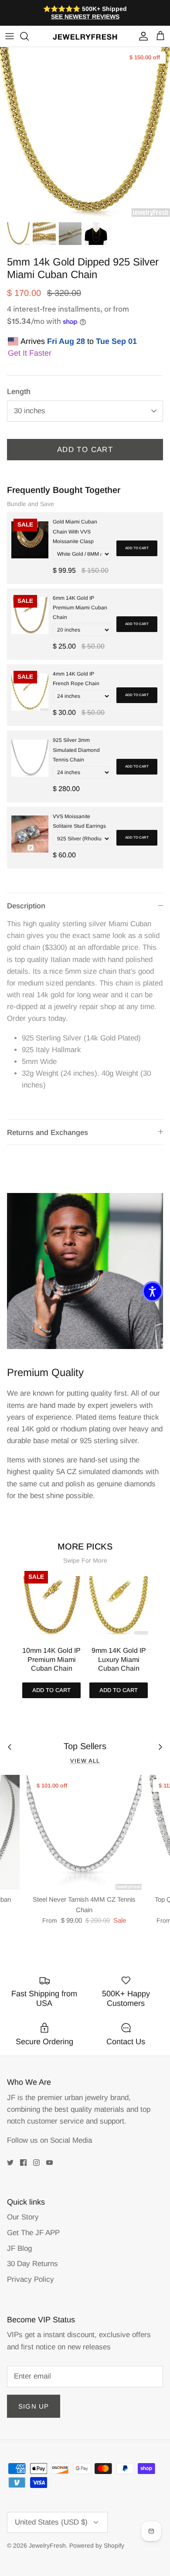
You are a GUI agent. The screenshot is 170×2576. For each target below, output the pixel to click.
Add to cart (137, 548)
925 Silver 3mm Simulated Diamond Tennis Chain (76, 750)
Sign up (34, 2406)
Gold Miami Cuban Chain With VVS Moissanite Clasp (75, 531)
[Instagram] (36, 2163)
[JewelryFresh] (85, 36)
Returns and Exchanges (48, 1133)
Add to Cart (85, 450)
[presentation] (13, 1623)
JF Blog (19, 2248)
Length (19, 392)
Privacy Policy (31, 2279)
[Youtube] (49, 2163)
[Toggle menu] (10, 36)
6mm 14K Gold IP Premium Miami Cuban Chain (80, 608)
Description (26, 906)
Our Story (23, 2217)
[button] (153, 1291)
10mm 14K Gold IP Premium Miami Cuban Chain (51, 1660)
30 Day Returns (32, 2264)
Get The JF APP (33, 2233)
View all (85, 1761)
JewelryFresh (47, 2545)
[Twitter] (10, 2163)
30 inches (30, 411)
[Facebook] (23, 2163)
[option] (85, 132)
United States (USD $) (51, 2522)
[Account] (141, 36)
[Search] (29, 36)
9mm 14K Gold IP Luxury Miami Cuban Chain (119, 1660)
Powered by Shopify (97, 2545)
